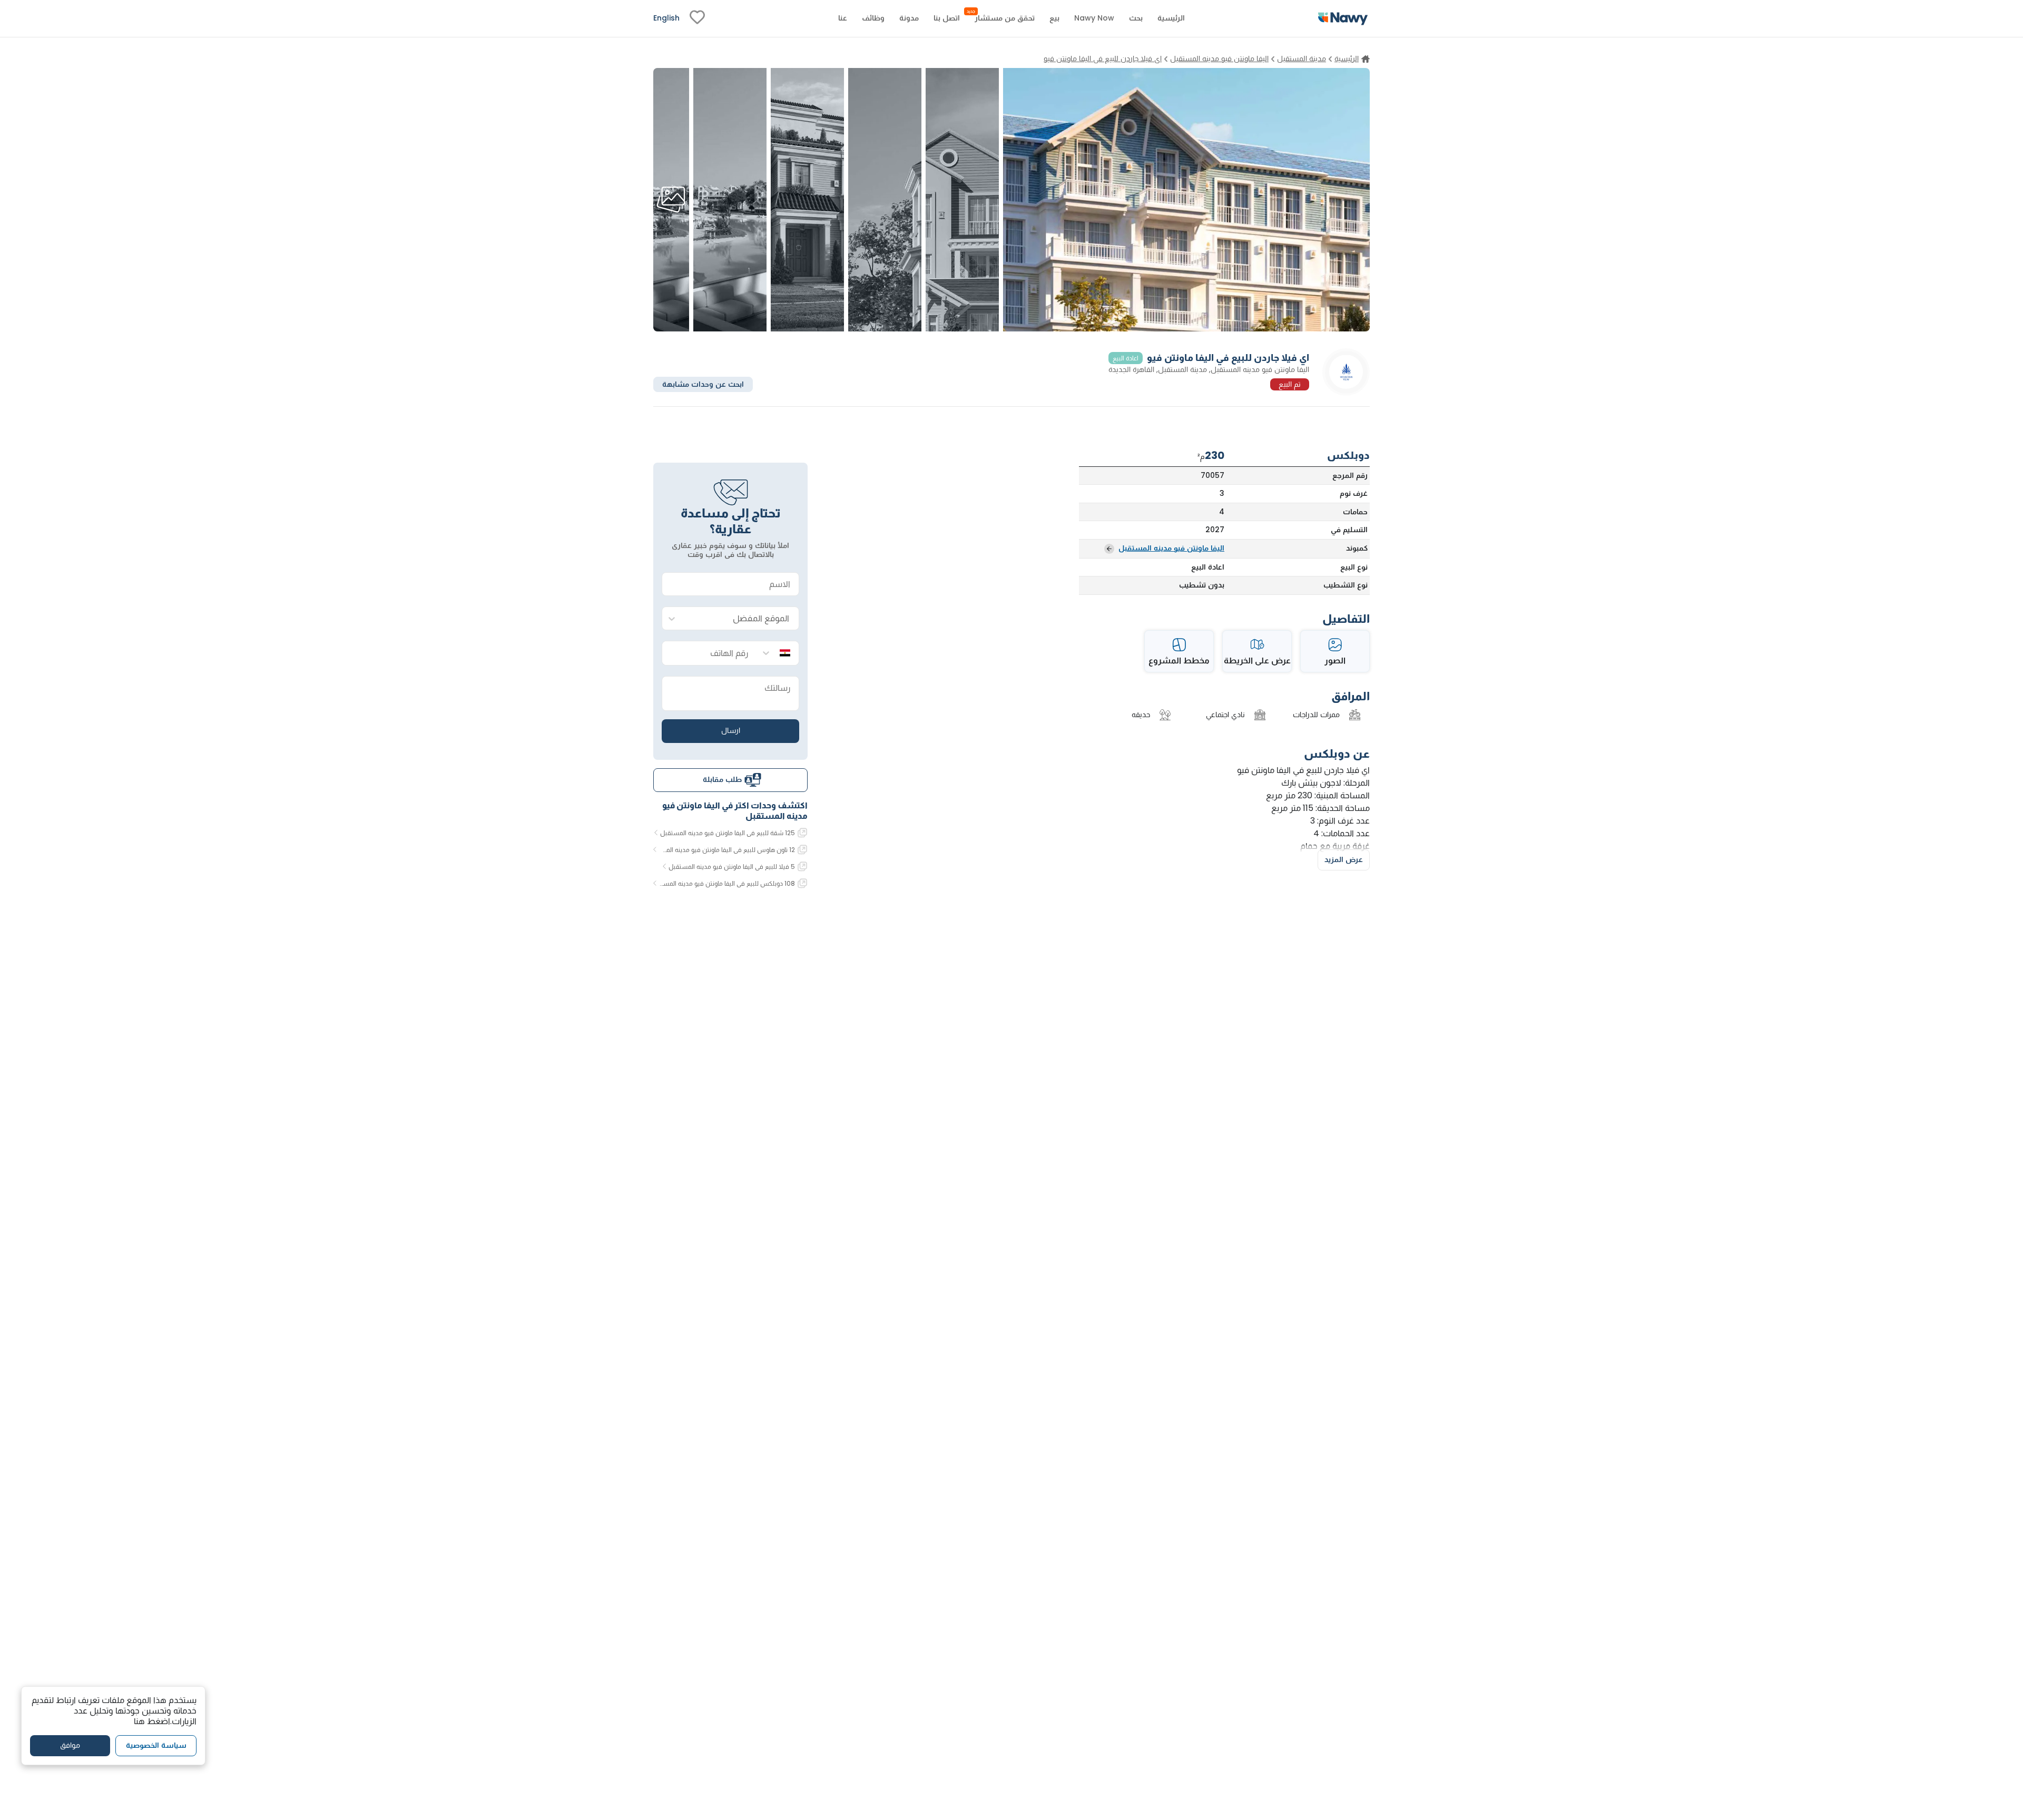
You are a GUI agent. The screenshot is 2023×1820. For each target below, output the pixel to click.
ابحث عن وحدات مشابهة (703, 384)
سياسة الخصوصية (156, 1746)
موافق (70, 1746)
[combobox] (741, 619)
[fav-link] (697, 18)
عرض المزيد (1344, 859)
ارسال (731, 730)
